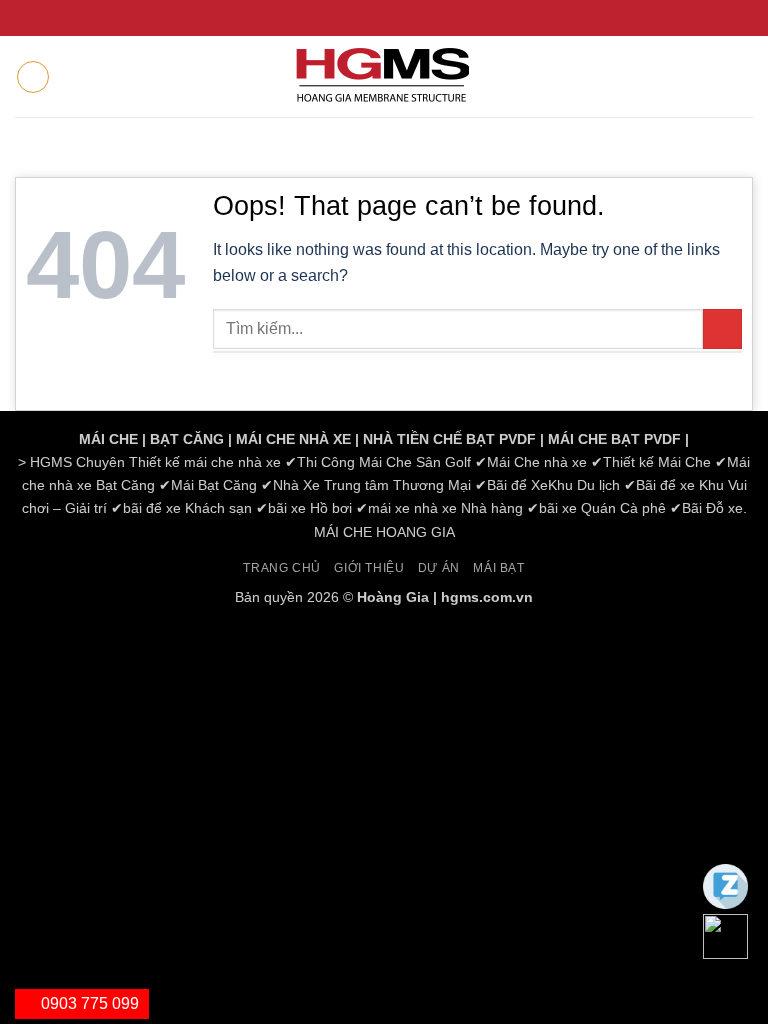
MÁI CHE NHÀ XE (293, 439)
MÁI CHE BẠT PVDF (614, 439)
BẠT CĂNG (187, 439)
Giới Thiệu (369, 568)
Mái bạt (498, 568)
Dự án (439, 568)
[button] (33, 77)
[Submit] (722, 328)
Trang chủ (282, 568)
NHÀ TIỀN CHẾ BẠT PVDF (449, 439)
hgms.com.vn (487, 597)
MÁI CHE (108, 439)
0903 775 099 (88, 1003)
